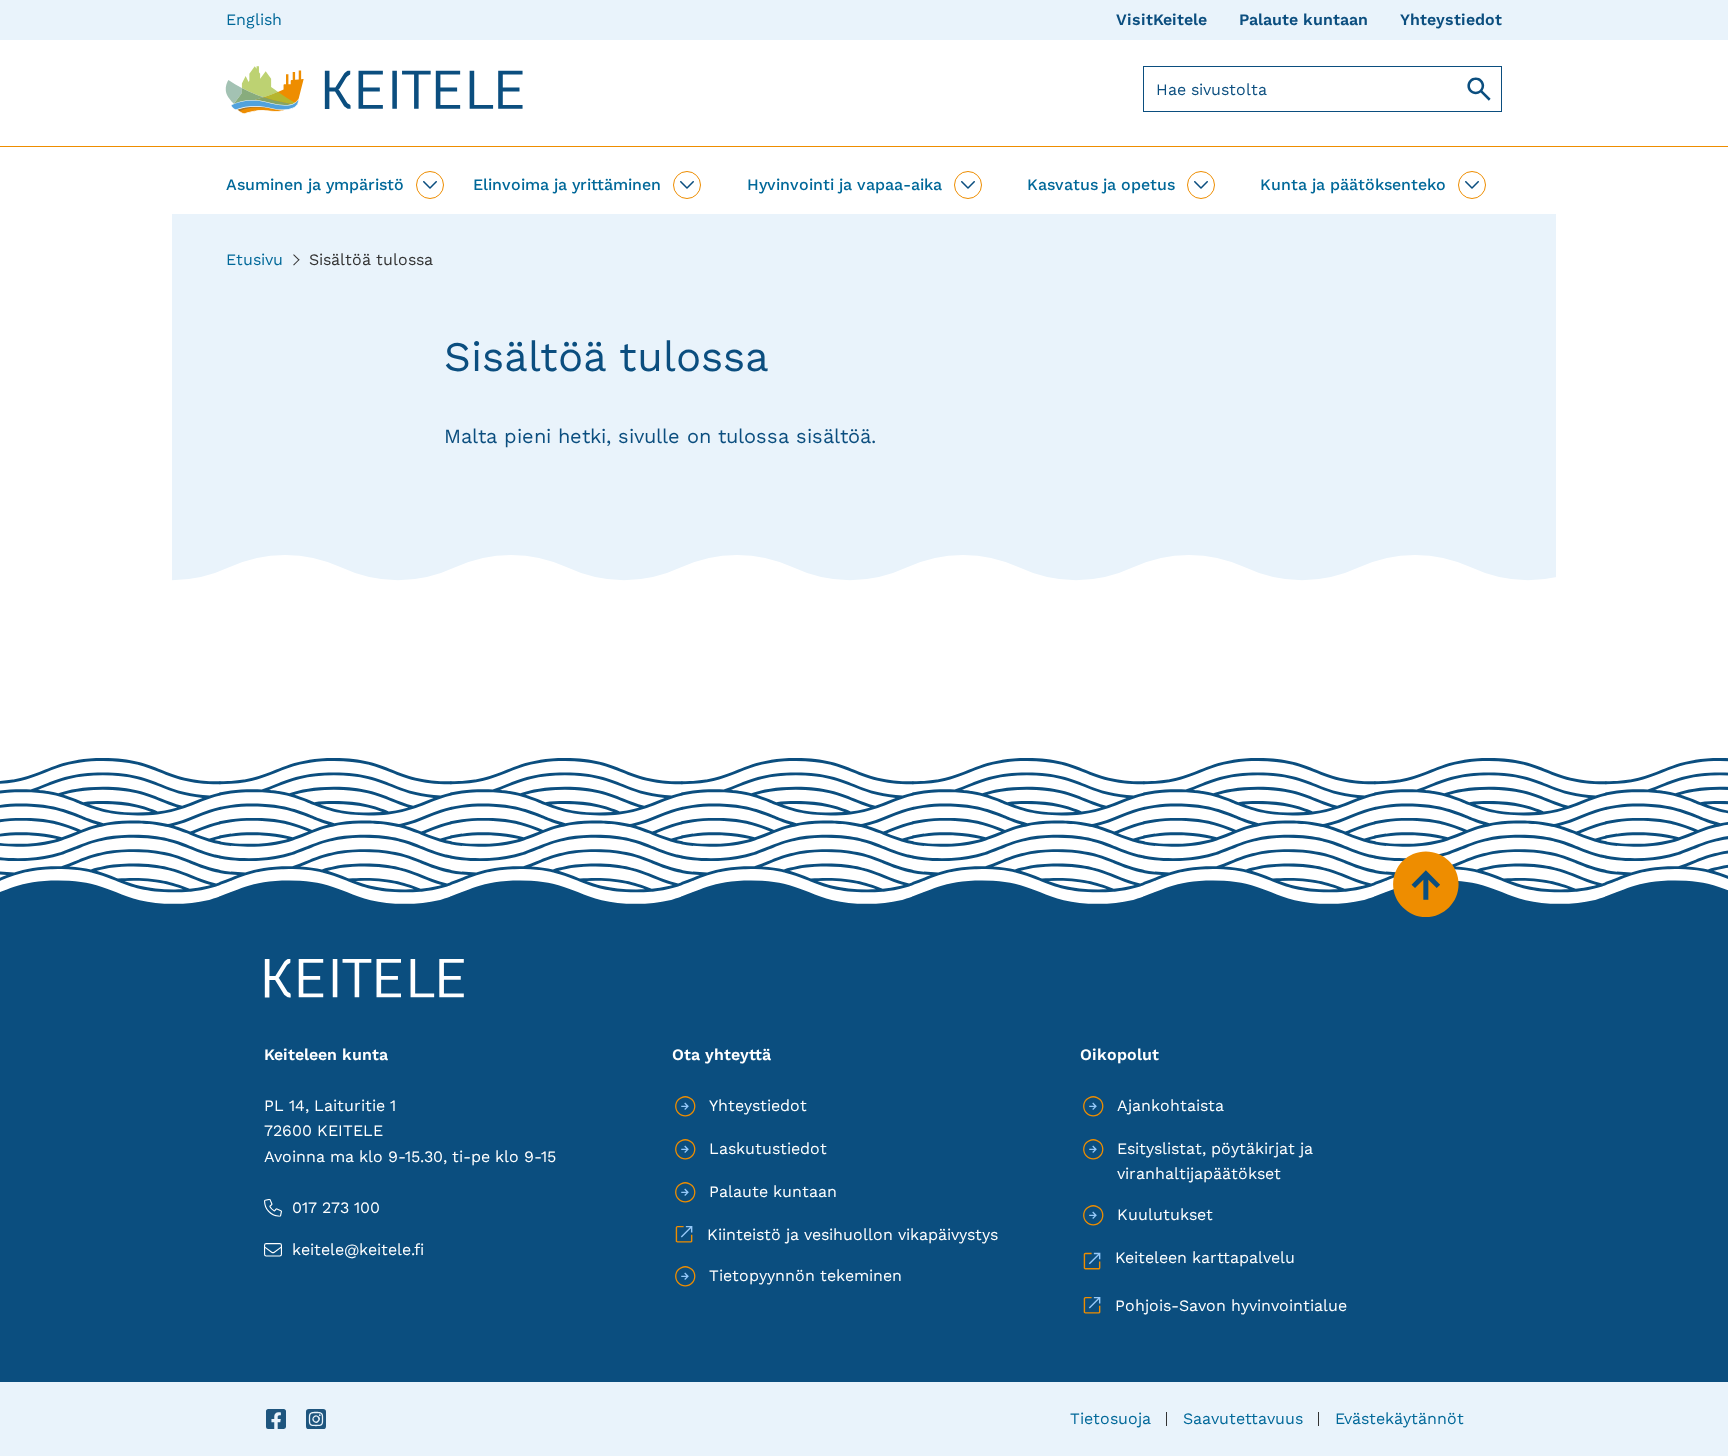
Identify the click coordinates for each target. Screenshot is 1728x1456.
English (254, 19)
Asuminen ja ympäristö (315, 184)
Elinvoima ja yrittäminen (567, 184)
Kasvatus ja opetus (1101, 184)
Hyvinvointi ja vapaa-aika (844, 184)
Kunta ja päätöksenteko (1353, 184)
